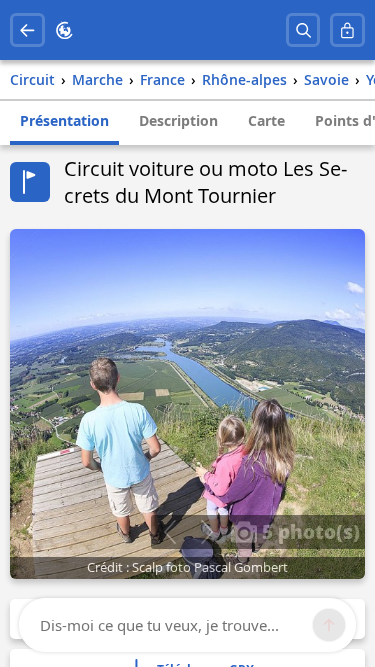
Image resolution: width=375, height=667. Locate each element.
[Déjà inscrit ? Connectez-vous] (347, 30)
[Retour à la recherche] (27, 30)
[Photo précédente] (169, 532)
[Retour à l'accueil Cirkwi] (64, 30)
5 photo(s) (308, 531)
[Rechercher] (303, 30)
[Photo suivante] (206, 532)
